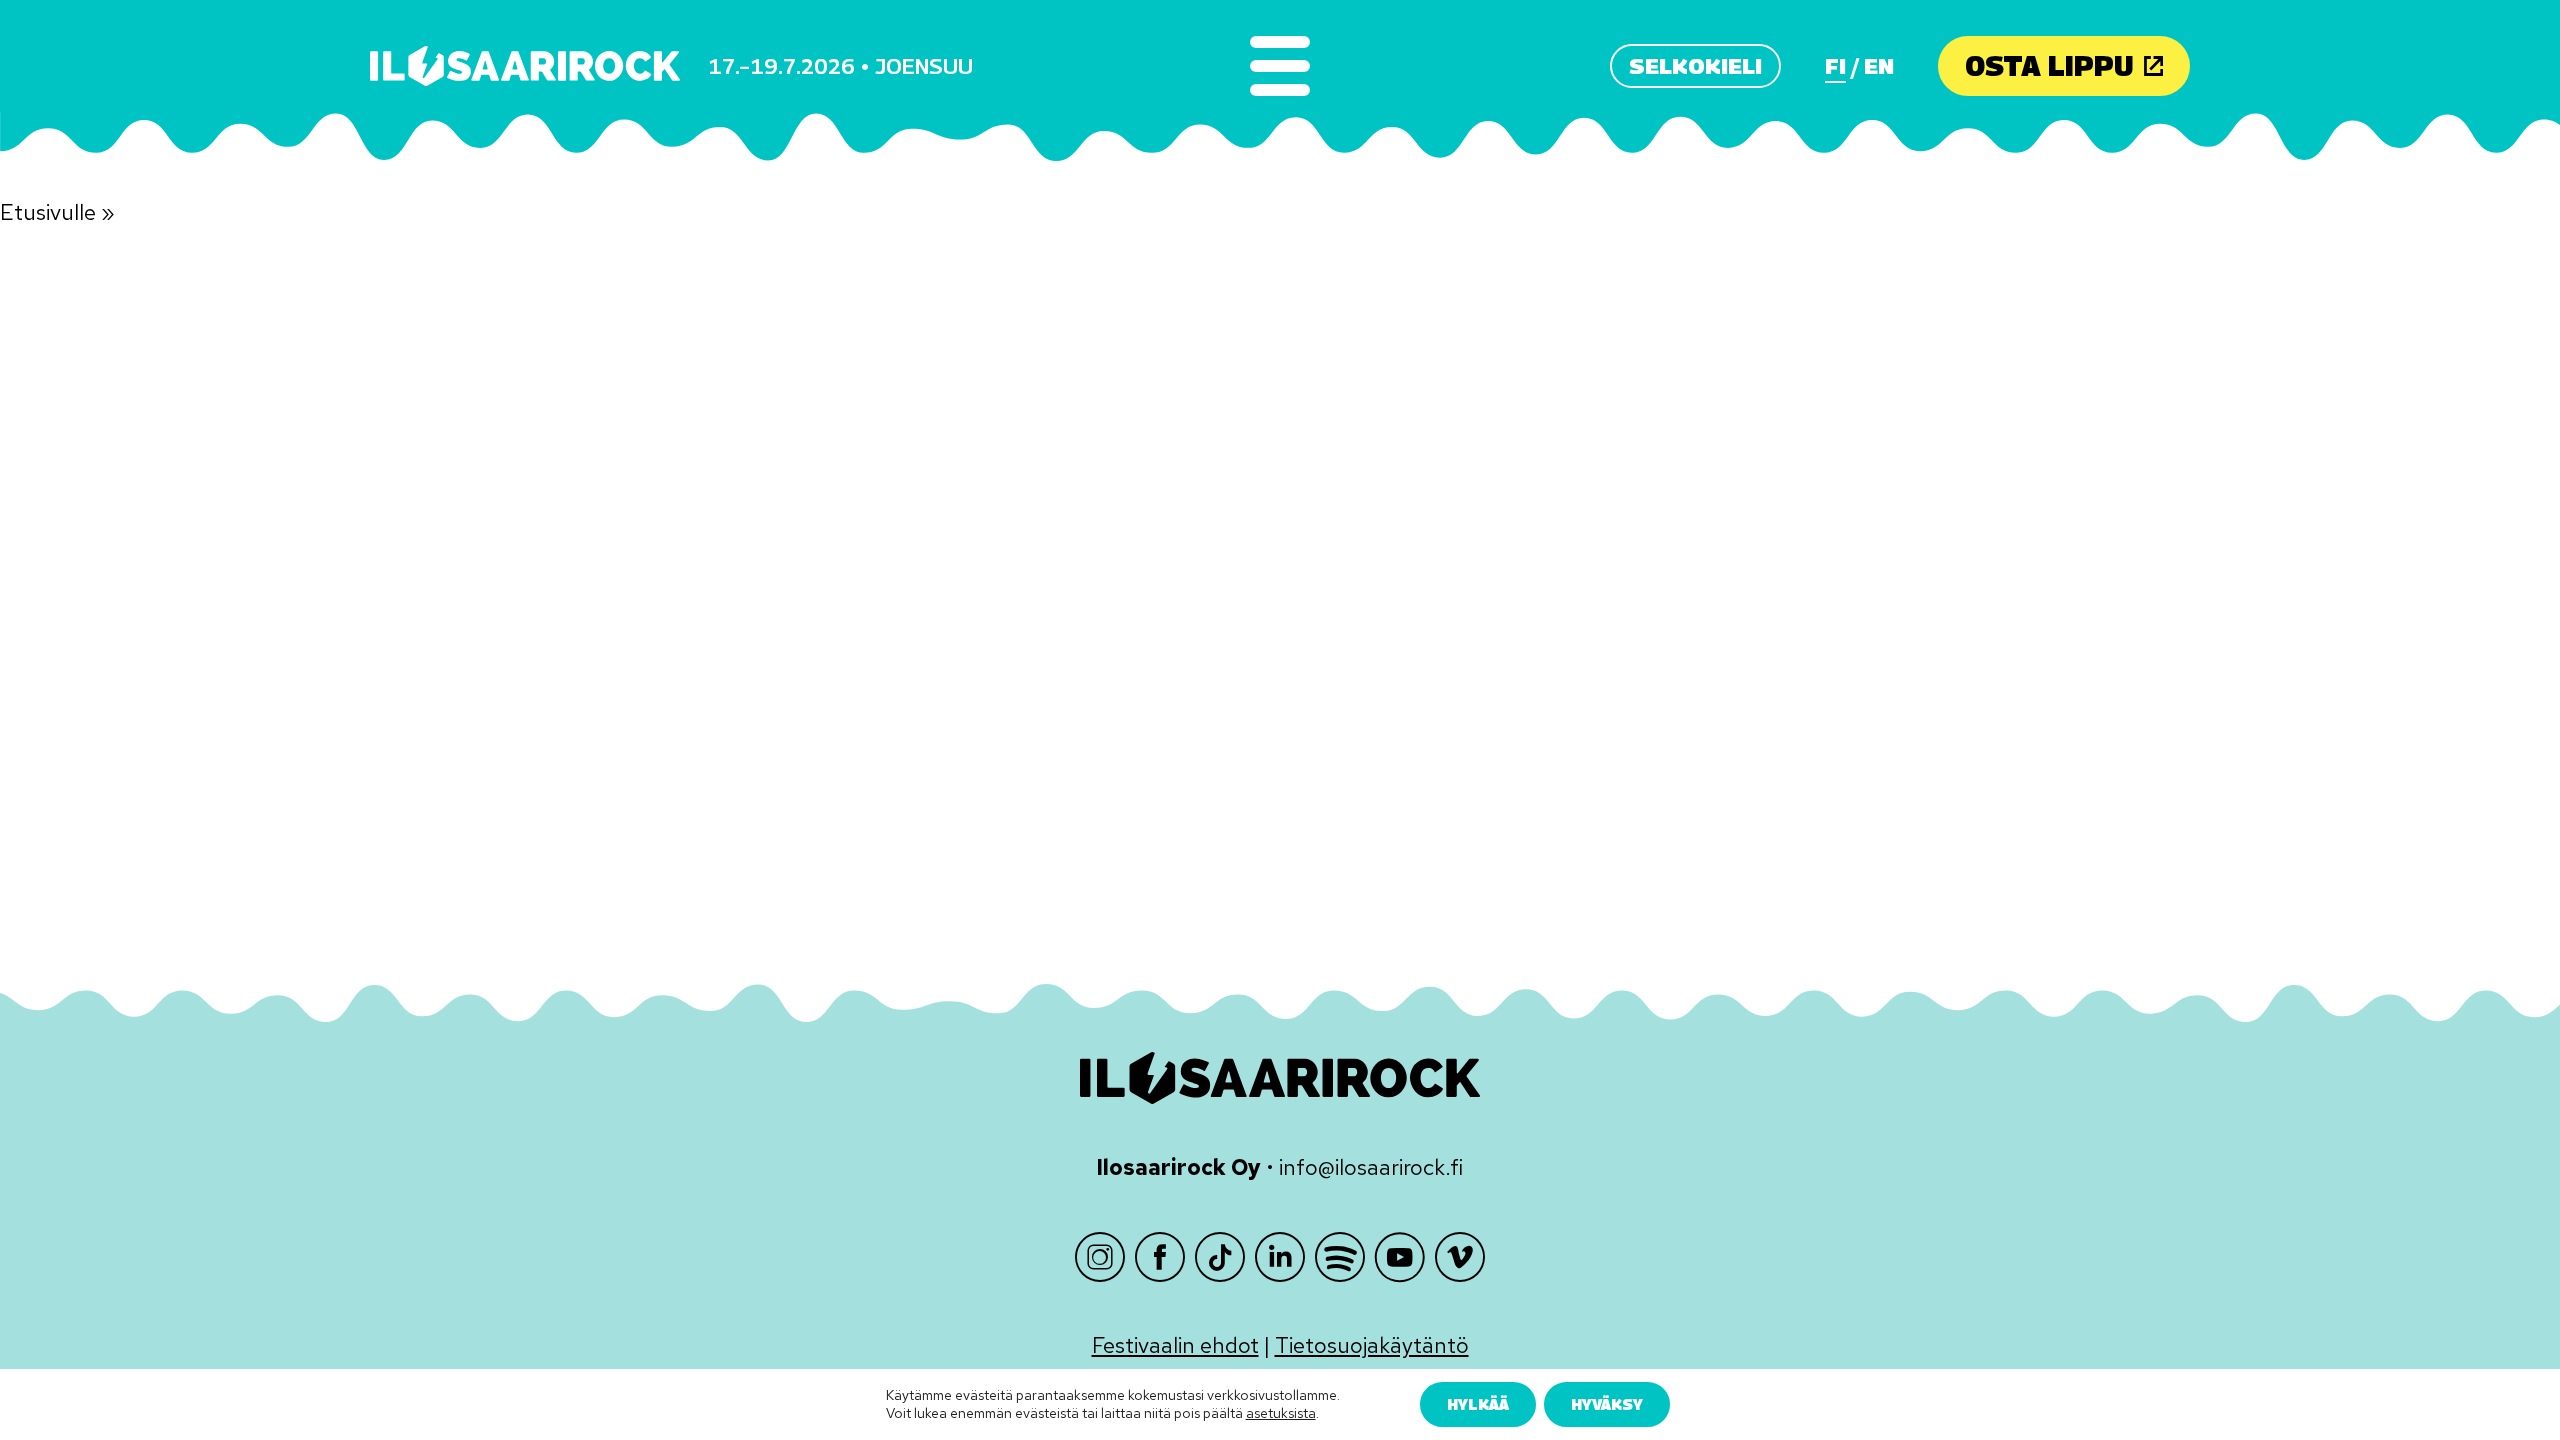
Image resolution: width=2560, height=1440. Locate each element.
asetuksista (1281, 1414)
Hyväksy (1607, 1404)
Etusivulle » (57, 212)
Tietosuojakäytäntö (1372, 1345)
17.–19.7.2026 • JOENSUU (840, 66)
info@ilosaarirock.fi (1371, 1167)
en (1879, 66)
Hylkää (1478, 1404)
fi (1835, 66)
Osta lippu (2049, 65)
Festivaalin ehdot (1175, 1345)
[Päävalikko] (1280, 66)
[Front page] (525, 66)
